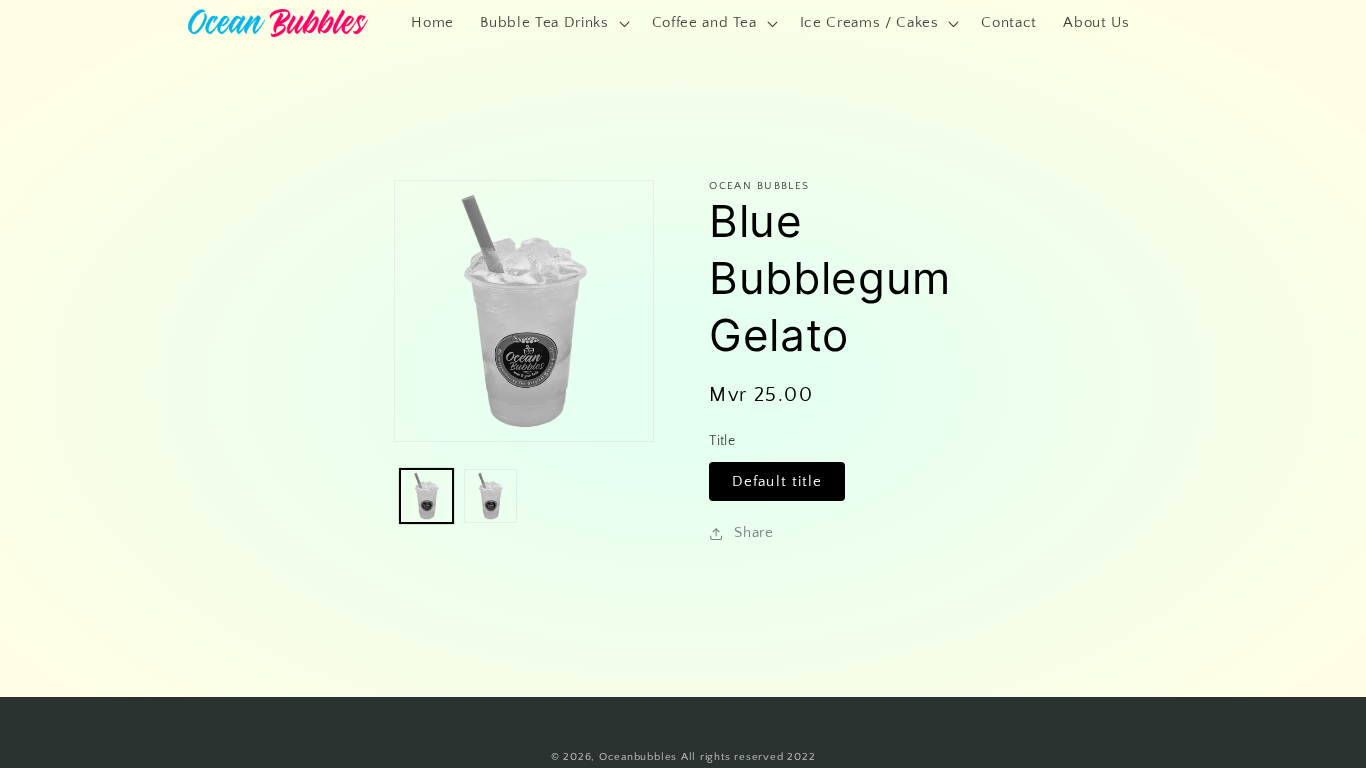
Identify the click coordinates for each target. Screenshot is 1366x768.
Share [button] (753, 532)
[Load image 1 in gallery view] (426, 495)
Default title (777, 481)
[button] (552, 23)
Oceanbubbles (638, 757)
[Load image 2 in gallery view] (490, 495)
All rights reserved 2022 (748, 757)
